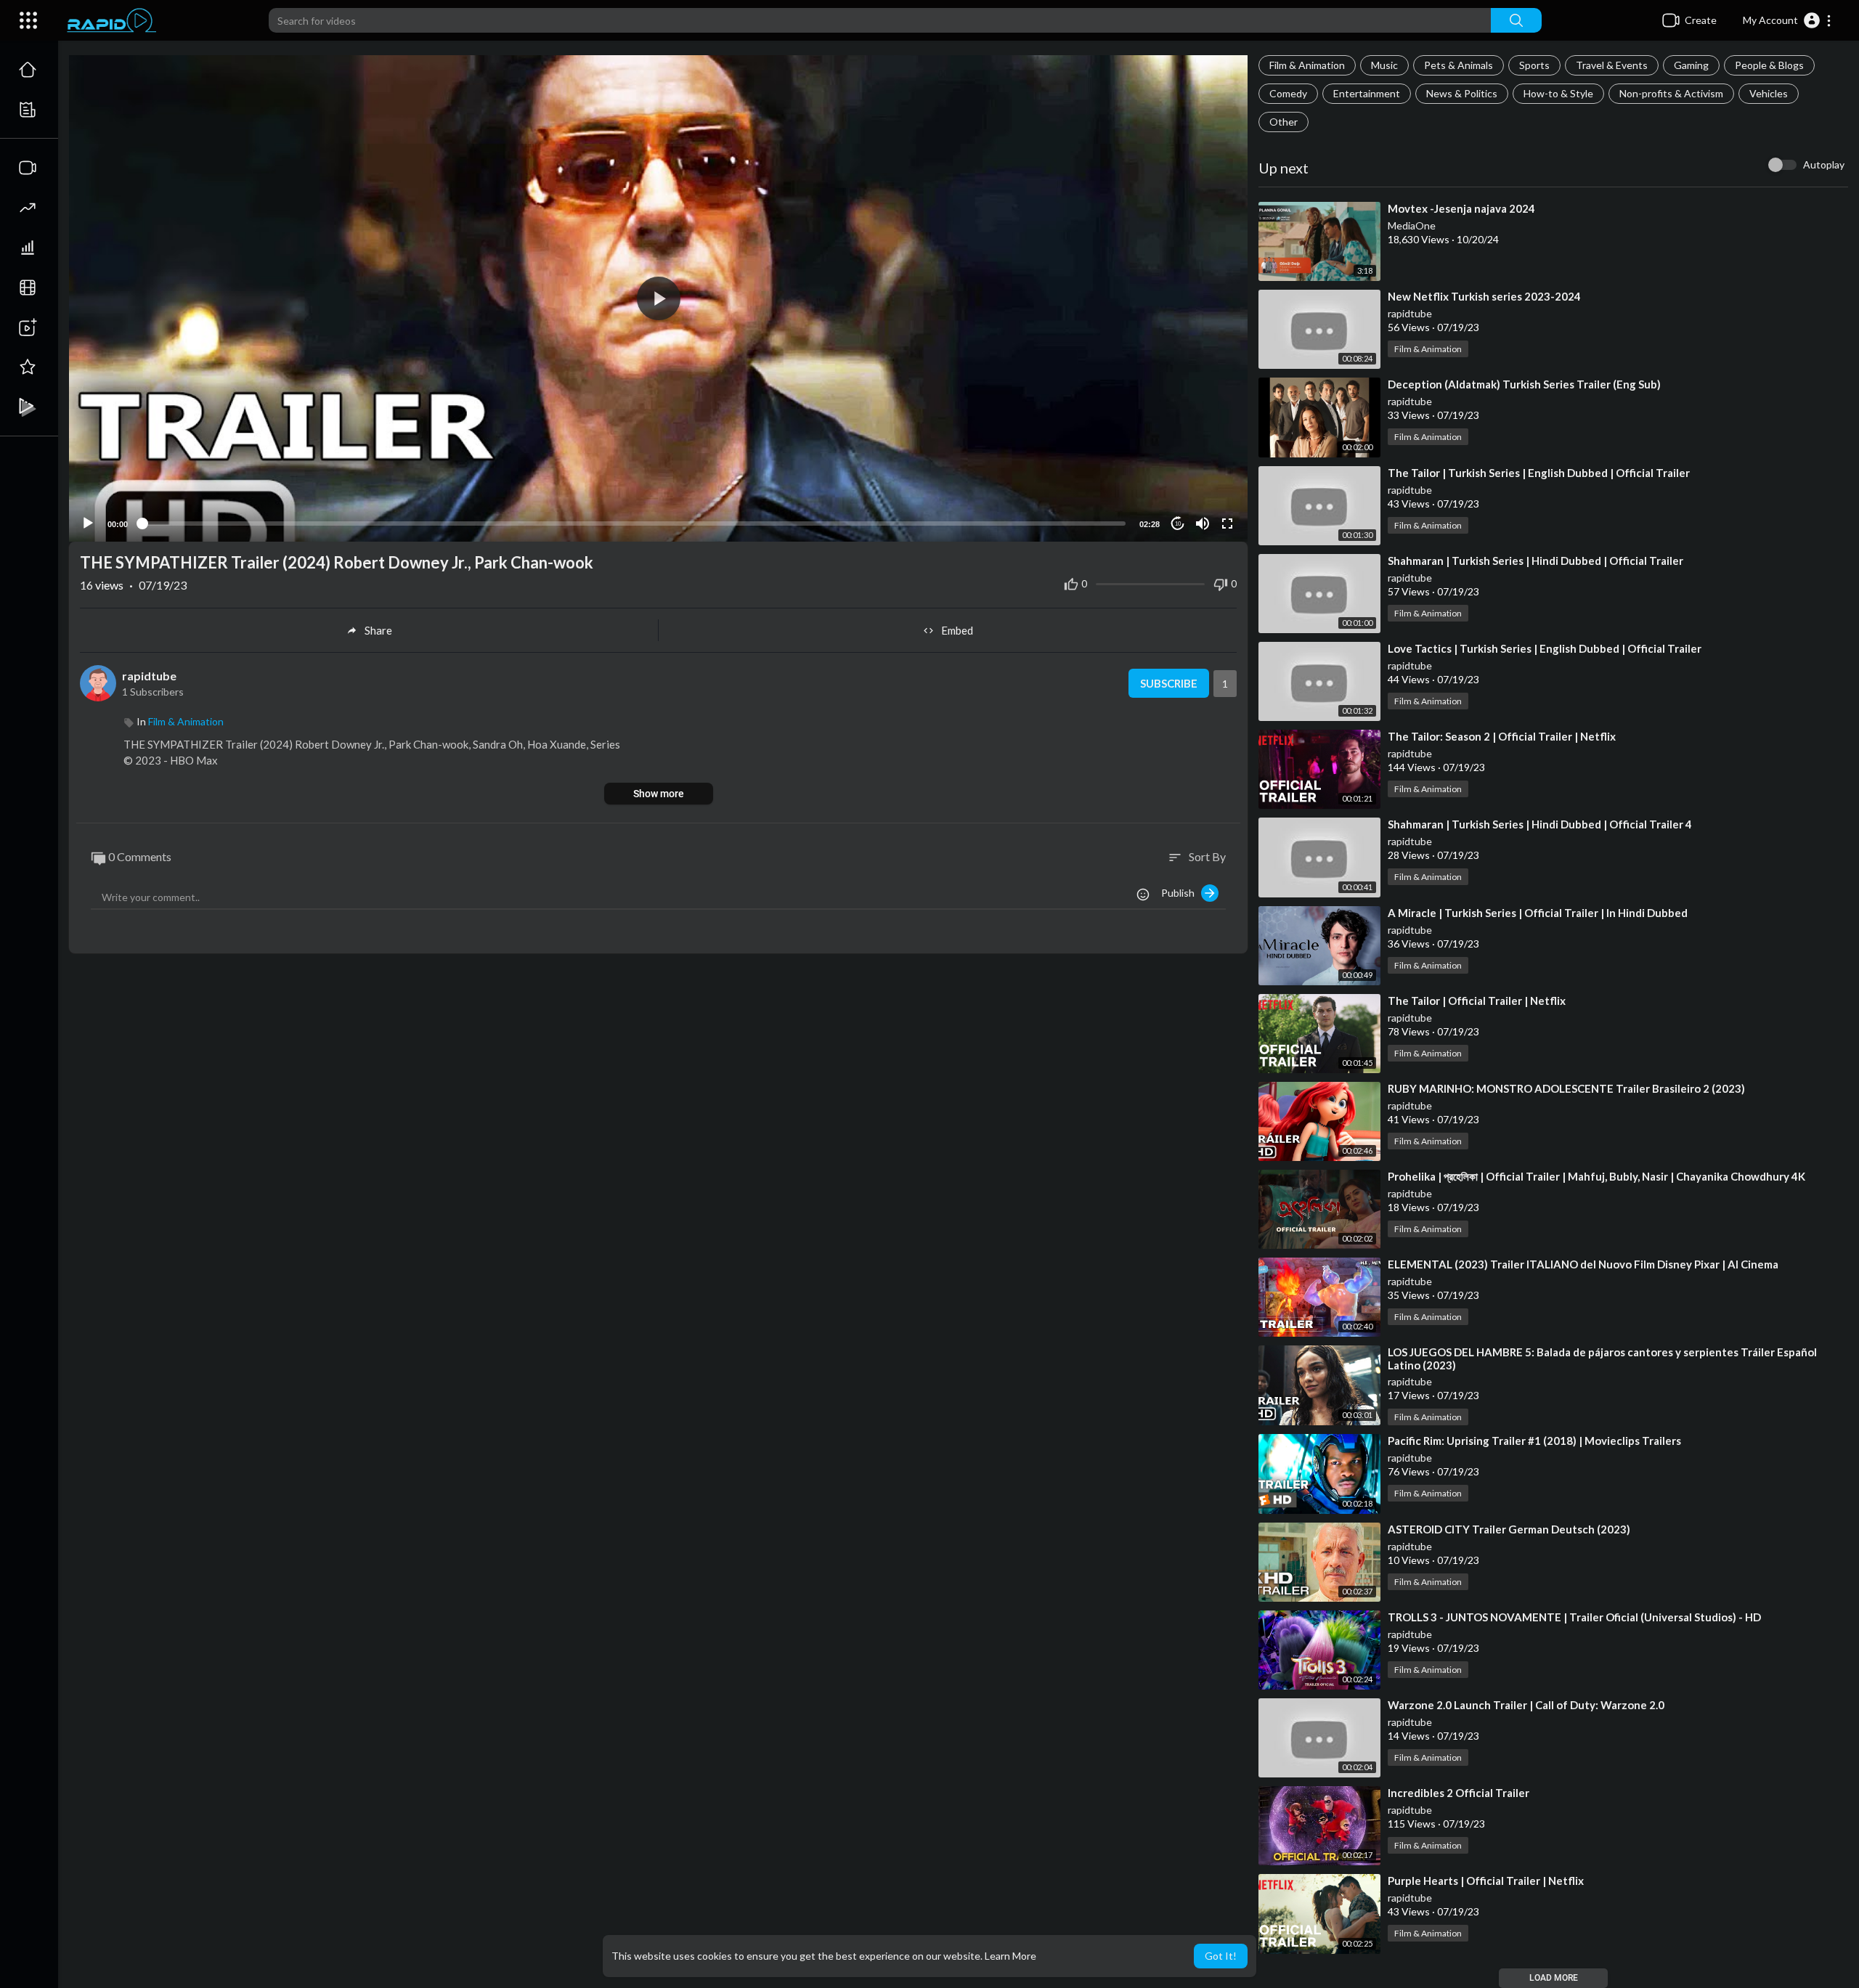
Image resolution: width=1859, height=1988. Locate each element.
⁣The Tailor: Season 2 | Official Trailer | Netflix (1502, 736)
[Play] (88, 524)
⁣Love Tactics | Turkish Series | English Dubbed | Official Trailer (1545, 648)
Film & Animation (1307, 65)
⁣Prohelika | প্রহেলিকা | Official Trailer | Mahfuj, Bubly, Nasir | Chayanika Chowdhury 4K (1596, 1176)
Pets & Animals (1459, 65)
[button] (1787, 20)
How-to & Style (1558, 93)
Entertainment (1367, 93)
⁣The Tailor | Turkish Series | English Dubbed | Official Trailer (1539, 473)
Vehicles (1769, 93)
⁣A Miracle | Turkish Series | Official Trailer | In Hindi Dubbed (1538, 913)
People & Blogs (1769, 65)
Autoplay (1824, 164)
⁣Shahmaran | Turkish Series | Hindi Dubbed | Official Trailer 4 (1540, 824)
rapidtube (1410, 313)
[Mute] (1203, 524)
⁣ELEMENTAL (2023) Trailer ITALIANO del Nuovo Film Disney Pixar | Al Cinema (1583, 1264)
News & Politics (1462, 93)
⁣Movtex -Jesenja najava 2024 (1461, 208)
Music (1384, 65)
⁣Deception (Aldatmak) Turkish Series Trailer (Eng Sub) (1524, 384)
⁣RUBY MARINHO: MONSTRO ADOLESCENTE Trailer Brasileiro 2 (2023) (1566, 1088)
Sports (1534, 65)
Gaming (1691, 65)
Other (1284, 122)
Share (378, 630)
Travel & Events (1612, 65)
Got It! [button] (1221, 1956)
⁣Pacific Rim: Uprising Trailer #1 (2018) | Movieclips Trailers (1534, 1441)
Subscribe (1169, 683)
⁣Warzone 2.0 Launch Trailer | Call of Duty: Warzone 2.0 (1526, 1705)
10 (1178, 524)
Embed (957, 630)
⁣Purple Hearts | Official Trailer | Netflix (1486, 1881)
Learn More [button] (1010, 1956)
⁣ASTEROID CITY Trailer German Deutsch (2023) (1509, 1529)
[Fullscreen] (1227, 524)
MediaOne (1412, 225)
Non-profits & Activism (1671, 93)
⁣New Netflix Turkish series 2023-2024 (1484, 296)
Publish (1181, 893)
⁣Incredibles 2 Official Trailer (1459, 1793)
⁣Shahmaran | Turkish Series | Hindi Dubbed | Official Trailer (1535, 561)
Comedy (1288, 93)
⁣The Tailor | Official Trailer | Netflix (1477, 1001)
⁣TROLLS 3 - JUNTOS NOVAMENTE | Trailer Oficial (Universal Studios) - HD (1574, 1617)
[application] (658, 298)
